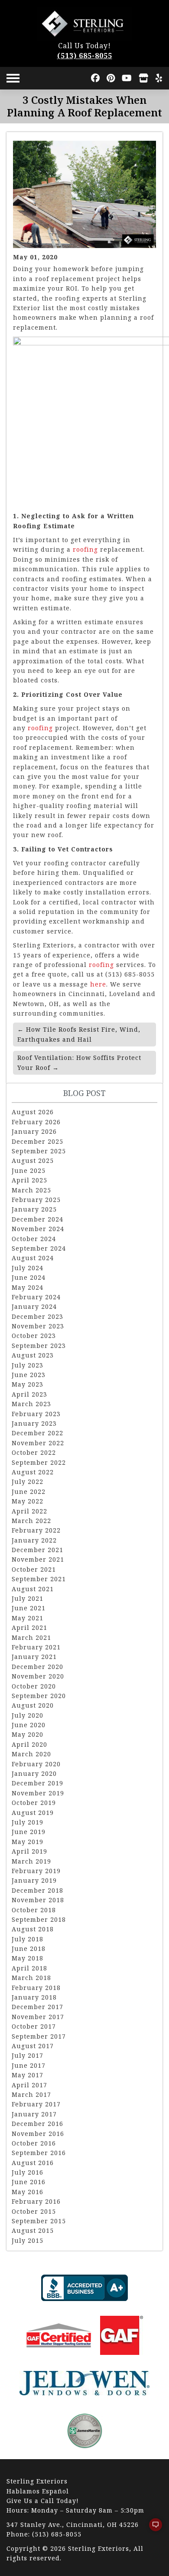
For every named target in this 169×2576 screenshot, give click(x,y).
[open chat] (152, 2529)
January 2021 (34, 1657)
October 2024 (34, 1239)
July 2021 (28, 1598)
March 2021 (31, 1637)
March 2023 (31, 1404)
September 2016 (39, 2153)
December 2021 (37, 1550)
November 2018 (38, 1900)
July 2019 (28, 1822)
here (98, 984)
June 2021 (29, 1608)
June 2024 (29, 1277)
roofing (85, 549)
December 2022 (37, 1433)
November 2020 (38, 1676)
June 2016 (29, 2182)
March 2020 (31, 1754)
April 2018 (29, 1968)
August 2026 (33, 1112)
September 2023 (39, 1346)
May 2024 (28, 1287)
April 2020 (29, 1744)
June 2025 (29, 1170)
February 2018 (36, 1988)
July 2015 (28, 2240)
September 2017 (39, 2036)
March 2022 (31, 1521)
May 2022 (28, 1501)
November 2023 (38, 1326)
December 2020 (37, 1667)
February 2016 (36, 2201)
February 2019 (36, 1871)
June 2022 (29, 1492)
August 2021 (33, 1589)
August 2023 (33, 1355)
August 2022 (33, 1472)
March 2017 (31, 2094)
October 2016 (34, 2143)
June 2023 (29, 1375)
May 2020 (28, 1734)
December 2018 (37, 1890)
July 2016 (28, 2172)
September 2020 (39, 1696)
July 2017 (28, 2055)
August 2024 (33, 1258)
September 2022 (39, 1462)
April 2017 (29, 2085)
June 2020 (29, 1725)
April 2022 (29, 1511)
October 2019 (34, 1803)
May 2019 (28, 1842)
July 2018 (28, 1939)
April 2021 (29, 1627)
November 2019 (38, 1793)
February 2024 (36, 1297)
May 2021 (28, 1618)
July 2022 (28, 1482)
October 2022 (34, 1452)
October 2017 (34, 2026)
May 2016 (28, 2192)
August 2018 (33, 1929)
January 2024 (34, 1306)
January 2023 (34, 1423)
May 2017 (28, 2075)
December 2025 (37, 1141)
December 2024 (37, 1219)
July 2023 (28, 1365)
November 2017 (38, 2017)
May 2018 (28, 1958)
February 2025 (36, 1200)
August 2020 (33, 1705)
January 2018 (34, 1997)
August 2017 (33, 2046)
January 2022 (34, 1540)
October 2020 (34, 1686)
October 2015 (34, 2211)
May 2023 (28, 1384)
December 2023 (37, 1316)
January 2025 (34, 1209)
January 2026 (34, 1131)
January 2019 (34, 1880)
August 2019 (33, 1813)
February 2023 (36, 1414)
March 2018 (31, 1978)
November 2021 (38, 1559)
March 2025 (31, 1190)
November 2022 (38, 1443)
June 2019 (29, 1832)
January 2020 (34, 1773)
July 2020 (28, 1715)
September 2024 (39, 1248)
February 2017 (36, 2104)
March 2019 (31, 1861)
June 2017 (29, 2065)
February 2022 (36, 1530)
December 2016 (37, 2124)
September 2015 (39, 2221)
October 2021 (34, 1569)
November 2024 (38, 1229)
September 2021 (39, 1579)
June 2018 (29, 1949)
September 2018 (39, 1919)
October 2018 (34, 1910)
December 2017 (37, 2007)
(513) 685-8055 (85, 56)
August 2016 (33, 2163)
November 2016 (38, 2134)
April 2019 (29, 1851)
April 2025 (29, 1180)
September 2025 (39, 1151)
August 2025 (33, 1161)
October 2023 (34, 1336)
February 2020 (36, 1764)
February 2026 (36, 1122)
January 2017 (34, 2114)
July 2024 (28, 1268)
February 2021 (36, 1647)
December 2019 (37, 1783)
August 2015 (33, 2230)
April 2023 (29, 1394)
